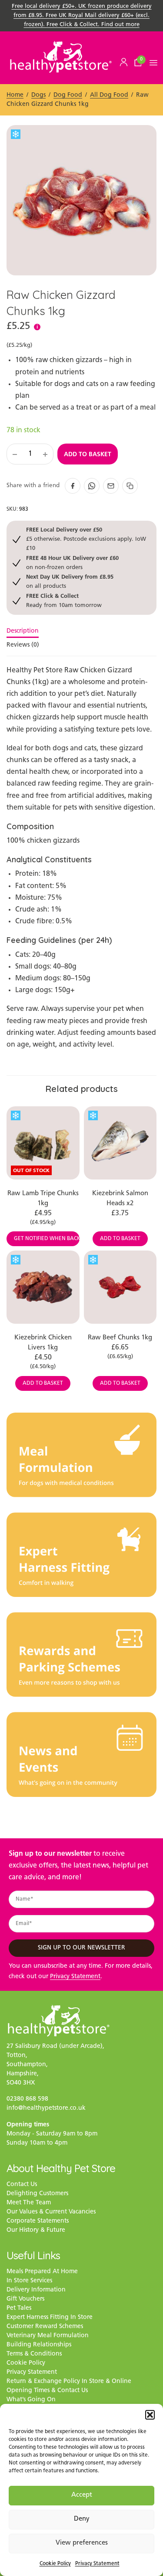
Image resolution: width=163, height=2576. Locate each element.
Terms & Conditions (34, 2354)
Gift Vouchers (25, 2299)
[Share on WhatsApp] (92, 486)
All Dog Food (109, 95)
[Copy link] (130, 486)
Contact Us (22, 2185)
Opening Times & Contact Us (47, 2391)
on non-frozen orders (72, 562)
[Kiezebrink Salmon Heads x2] (120, 1143)
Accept (82, 2495)
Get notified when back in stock (47, 1239)
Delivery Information (36, 2290)
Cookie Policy (55, 2564)
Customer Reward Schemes (45, 2327)
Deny (82, 2519)
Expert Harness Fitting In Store (50, 2317)
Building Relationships (39, 2345)
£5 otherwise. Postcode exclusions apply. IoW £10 (86, 539)
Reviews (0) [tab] (23, 645)
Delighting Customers (37, 2194)
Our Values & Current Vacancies (51, 2212)
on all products (70, 581)
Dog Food (68, 95)
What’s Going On (31, 2400)
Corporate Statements (38, 2221)
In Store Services (29, 2281)
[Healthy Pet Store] (61, 57)
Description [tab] (23, 631)
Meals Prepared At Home (42, 2272)
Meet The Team (29, 2203)
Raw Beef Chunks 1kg (120, 1338)
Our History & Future (36, 2230)
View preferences (82, 2543)
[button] (150, 2415)
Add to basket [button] (120, 1239)
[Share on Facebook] (73, 486)
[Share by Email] (111, 486)
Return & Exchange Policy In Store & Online (69, 2381)
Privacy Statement (97, 2564)
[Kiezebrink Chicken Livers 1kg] (43, 1287)
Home (15, 95)
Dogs (38, 95)
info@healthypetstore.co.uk (46, 2108)
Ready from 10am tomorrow (64, 600)
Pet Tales (19, 2308)
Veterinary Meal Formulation (48, 2336)
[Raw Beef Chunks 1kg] (120, 1287)
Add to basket (88, 454)
